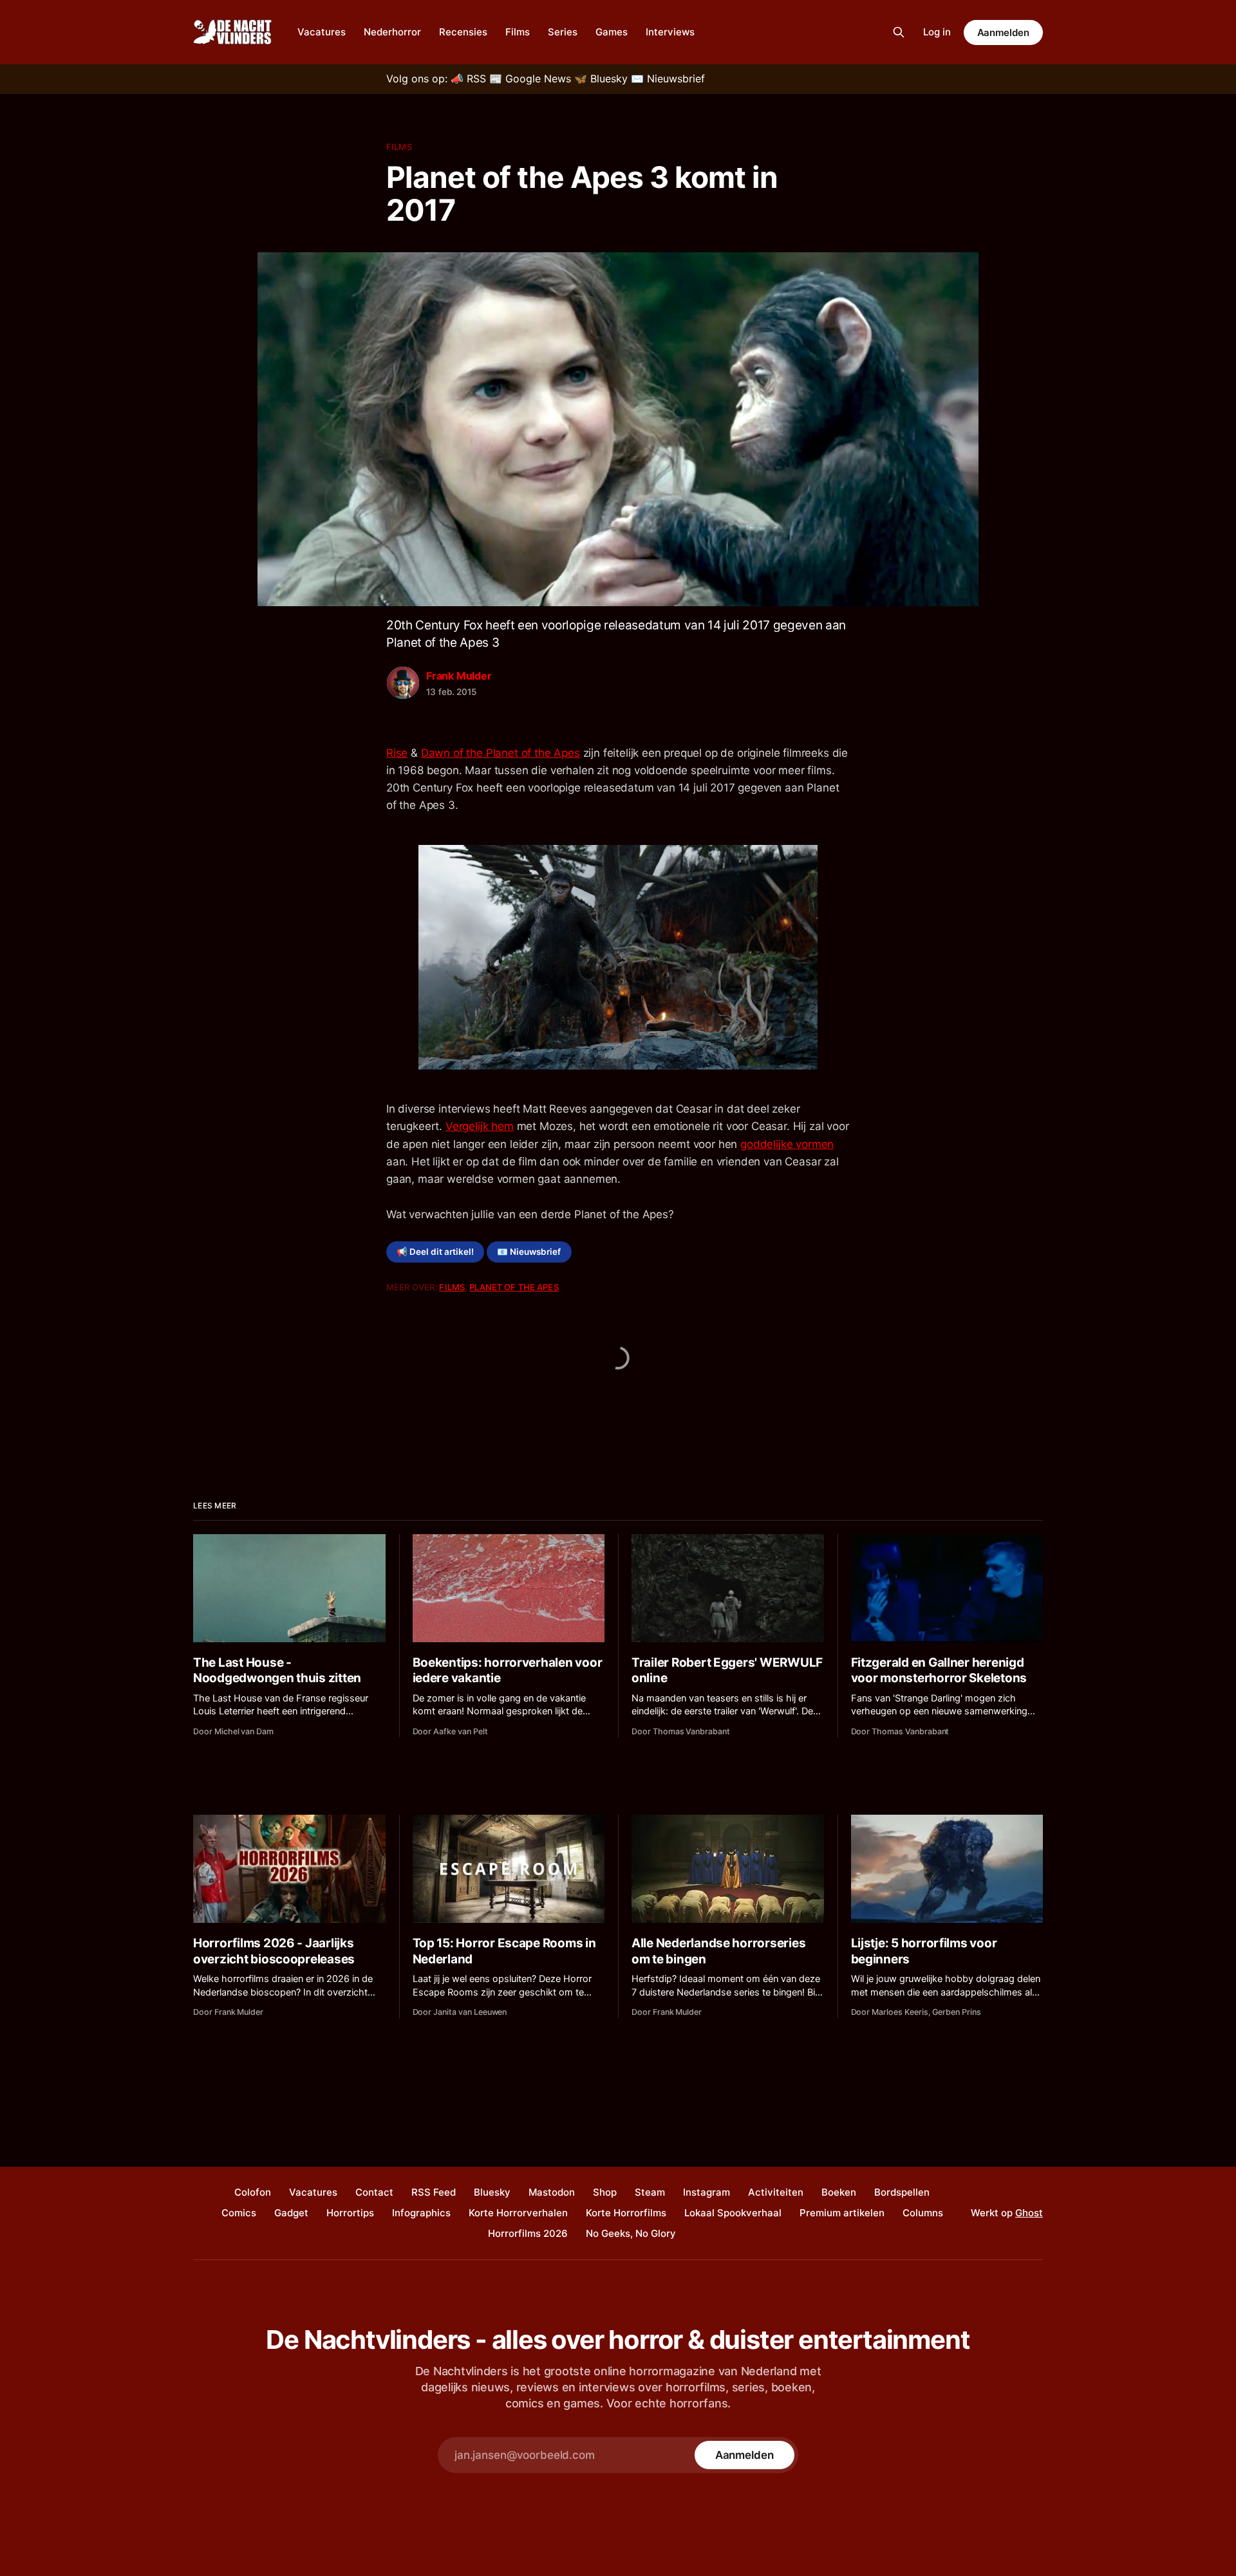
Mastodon (552, 2192)
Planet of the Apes (514, 1287)
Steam (650, 2192)
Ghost (1029, 2213)
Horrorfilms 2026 (528, 2233)
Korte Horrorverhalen (518, 2213)
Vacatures (322, 32)
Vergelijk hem (480, 1126)
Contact (374, 2192)
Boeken (839, 2192)
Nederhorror (392, 32)
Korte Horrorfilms (626, 2213)
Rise (397, 753)
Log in (937, 32)
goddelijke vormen (787, 1144)
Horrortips (350, 2213)
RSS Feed (434, 2192)
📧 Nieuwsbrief (529, 1252)
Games (612, 32)
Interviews (670, 32)
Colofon (253, 2192)
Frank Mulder (459, 676)
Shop (605, 2192)
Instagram (707, 2192)
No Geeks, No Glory (631, 2233)
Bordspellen (902, 2192)
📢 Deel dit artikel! (435, 1252)
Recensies (463, 32)
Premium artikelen (842, 2213)
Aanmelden (1003, 32)
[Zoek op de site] (899, 32)
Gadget (291, 2213)
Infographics (421, 2213)
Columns (923, 2213)
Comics (239, 2213)
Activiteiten (776, 2192)
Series (563, 32)
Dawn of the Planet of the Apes (501, 753)
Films (518, 32)
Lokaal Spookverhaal (733, 2213)
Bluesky (492, 2192)
